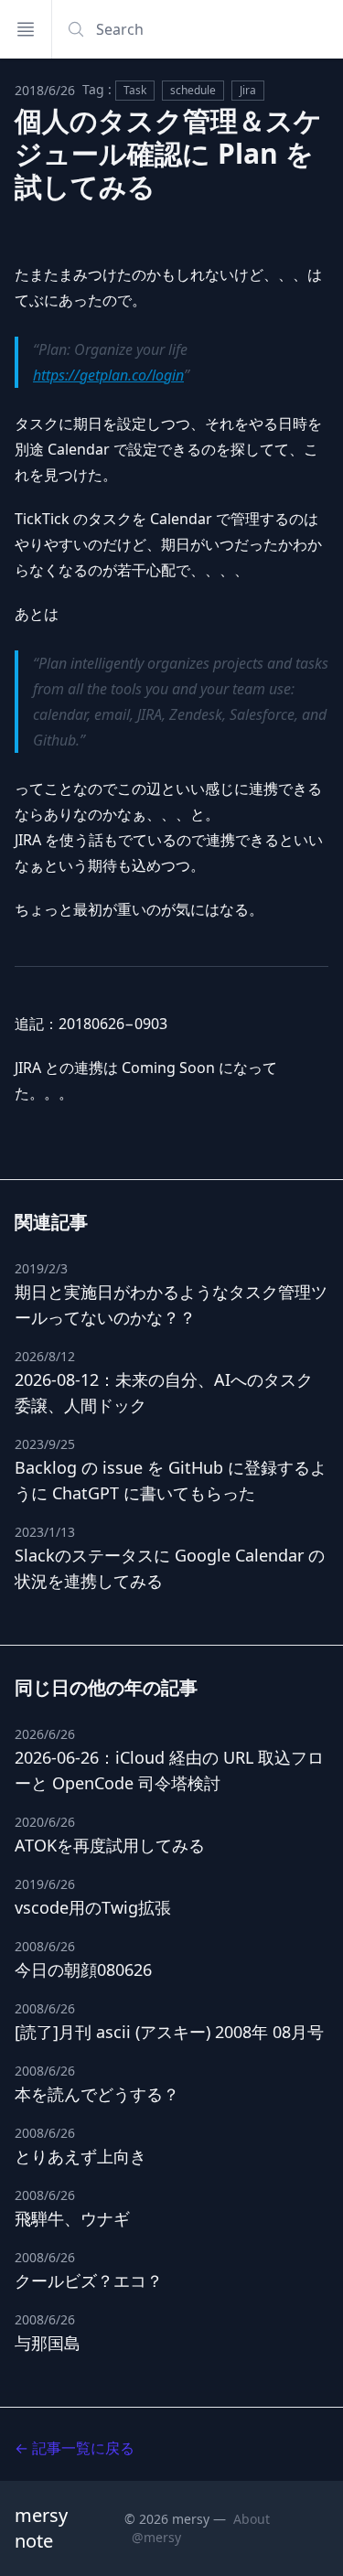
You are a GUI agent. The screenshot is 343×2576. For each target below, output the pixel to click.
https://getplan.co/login (108, 375)
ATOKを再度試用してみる (110, 1845)
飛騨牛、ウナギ (72, 2218)
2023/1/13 (45, 1532)
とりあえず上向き (80, 2156)
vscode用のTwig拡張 (93, 1907)
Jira (248, 90)
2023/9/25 (45, 1444)
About (252, 2519)
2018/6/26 (45, 90)
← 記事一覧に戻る (75, 2448)
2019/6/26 (45, 1884)
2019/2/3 (41, 1268)
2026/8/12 (45, 1356)
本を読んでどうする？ (97, 2094)
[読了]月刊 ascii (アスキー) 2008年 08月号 (169, 2032)
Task (135, 90)
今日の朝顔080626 (83, 1970)
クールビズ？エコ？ (89, 2281)
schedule (193, 90)
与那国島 (48, 2343)
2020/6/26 (45, 1822)
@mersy (156, 2537)
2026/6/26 (45, 1734)
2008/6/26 (45, 1946)
